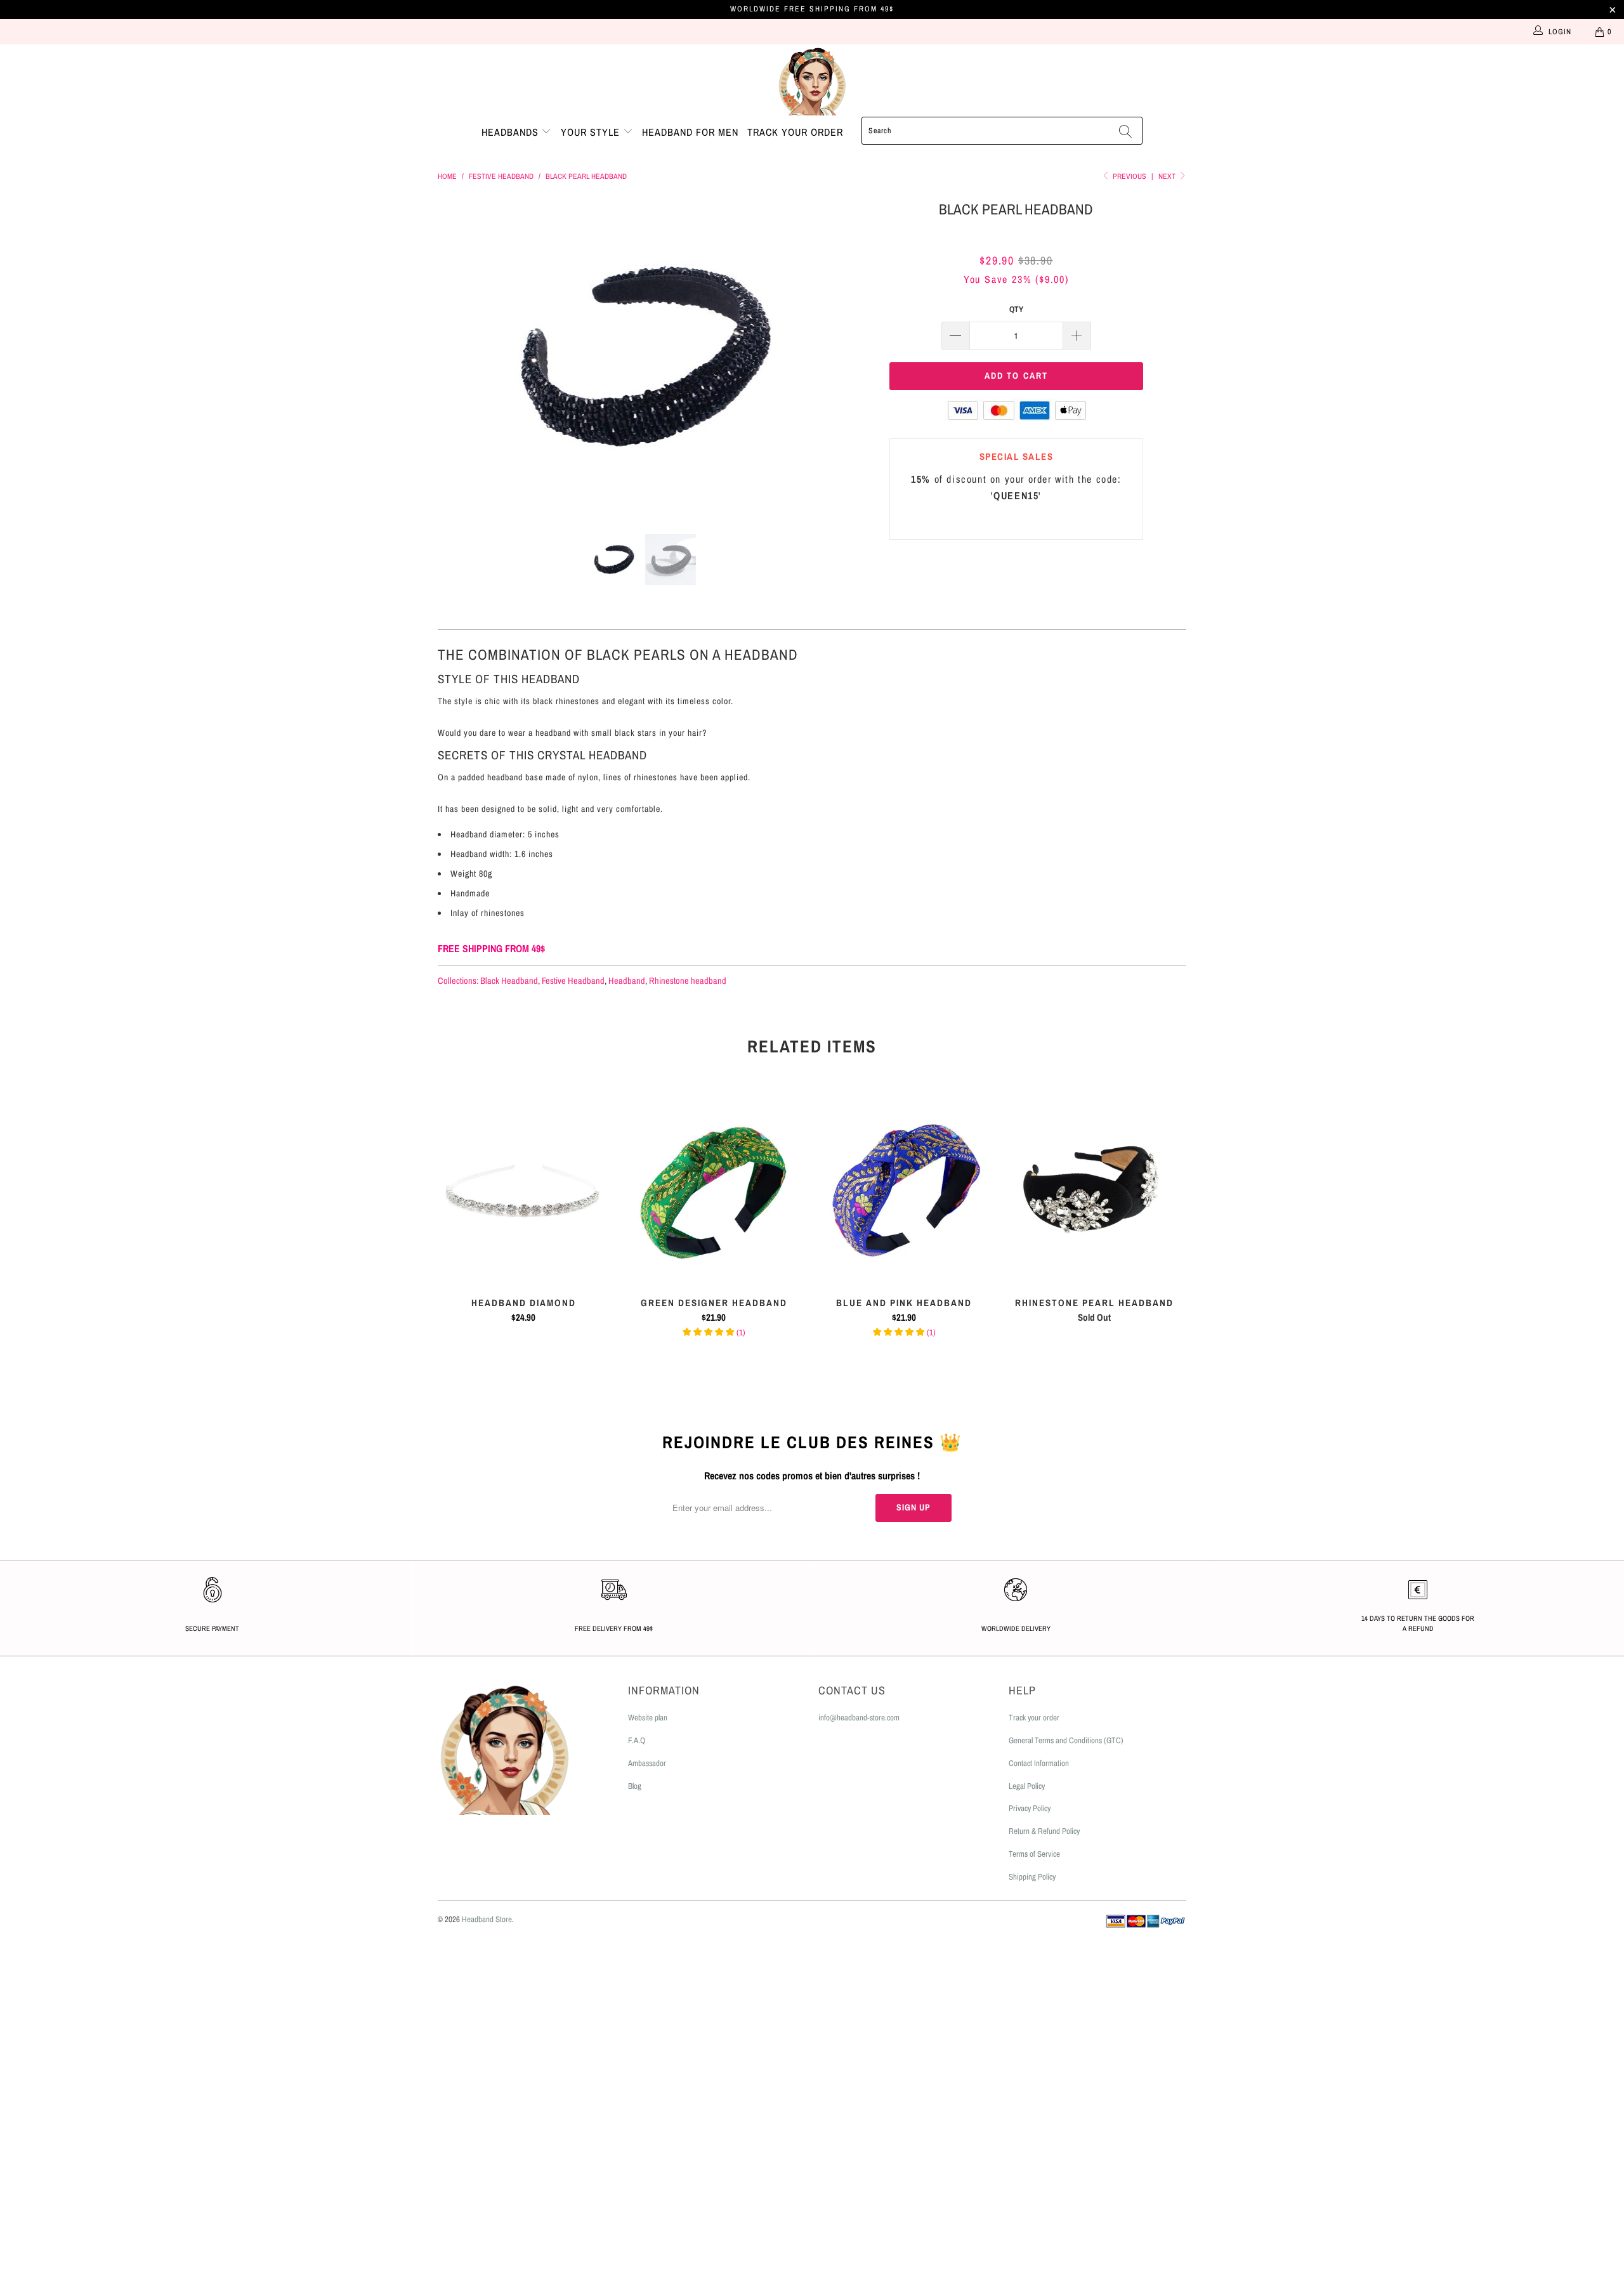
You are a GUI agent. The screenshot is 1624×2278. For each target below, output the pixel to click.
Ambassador (647, 1763)
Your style (592, 132)
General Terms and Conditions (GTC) (1066, 1740)
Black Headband (509, 980)
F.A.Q (637, 1740)
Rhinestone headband (688, 980)
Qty (1016, 309)
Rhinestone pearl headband (1094, 1190)
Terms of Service (1034, 1854)
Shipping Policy (1032, 1877)
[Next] (824, 357)
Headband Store (487, 1919)
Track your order (795, 132)
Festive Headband (573, 980)
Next (1168, 176)
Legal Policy (1027, 1786)
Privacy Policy (1030, 1808)
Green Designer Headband (714, 1190)
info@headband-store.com (859, 1718)
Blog (635, 1786)
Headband (627, 980)
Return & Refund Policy (1044, 1831)
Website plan (648, 1718)
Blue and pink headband (904, 1190)
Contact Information (1039, 1763)
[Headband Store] (812, 81)
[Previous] (460, 357)
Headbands (512, 132)
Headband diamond (523, 1190)
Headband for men (690, 132)
